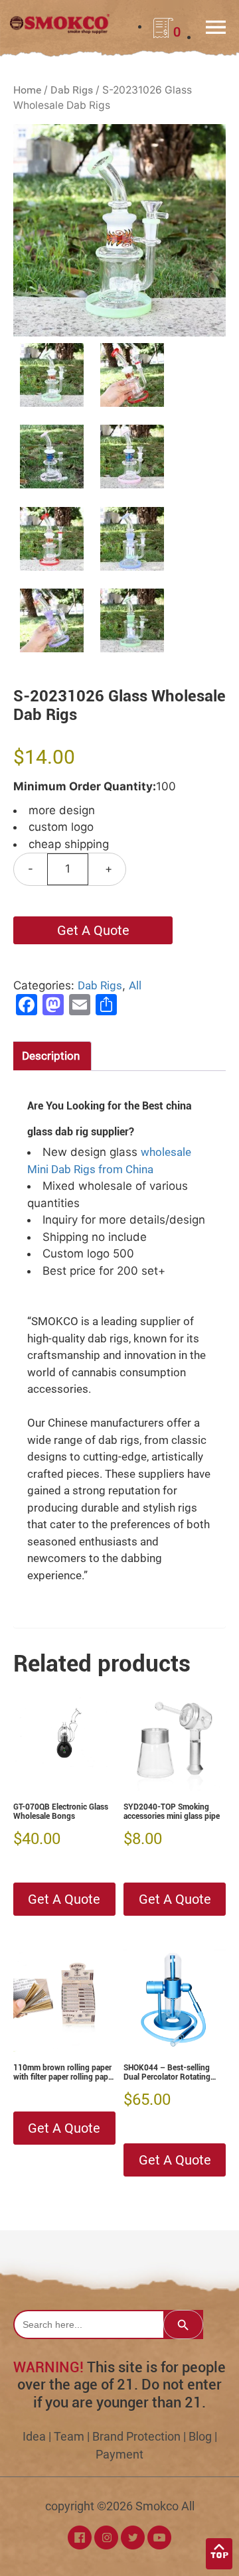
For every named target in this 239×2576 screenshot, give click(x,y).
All (135, 985)
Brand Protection (136, 2436)
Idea (34, 2436)
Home (27, 90)
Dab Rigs (72, 90)
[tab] (51, 1056)
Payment (119, 2454)
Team (69, 2436)
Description (51, 1056)
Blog (200, 2436)
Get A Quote (93, 930)
